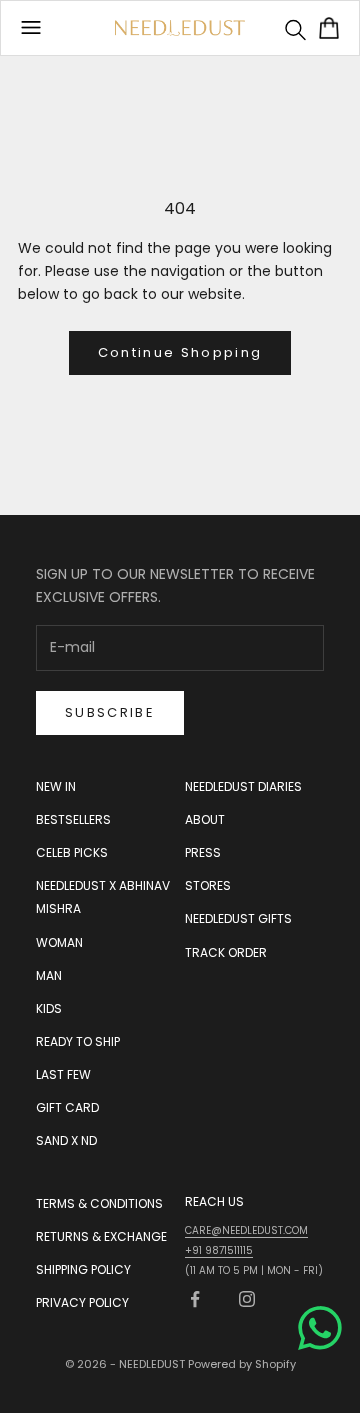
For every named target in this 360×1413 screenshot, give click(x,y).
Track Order (226, 952)
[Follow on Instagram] (247, 1299)
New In (56, 786)
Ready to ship (78, 1041)
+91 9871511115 (219, 1250)
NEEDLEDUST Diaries (243, 786)
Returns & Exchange (101, 1236)
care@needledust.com (246, 1230)
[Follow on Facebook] (195, 1299)
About (205, 819)
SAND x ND (66, 1140)
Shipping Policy (83, 1269)
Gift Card (67, 1107)
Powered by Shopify (242, 1364)
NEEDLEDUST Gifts (238, 918)
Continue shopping (180, 352)
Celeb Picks (72, 852)
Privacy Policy (82, 1302)
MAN (49, 975)
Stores (208, 885)
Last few (63, 1074)
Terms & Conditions (99, 1203)
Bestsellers (73, 819)
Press (203, 852)
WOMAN (59, 942)
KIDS (49, 1008)
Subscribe (110, 712)
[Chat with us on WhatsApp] (320, 1328)
